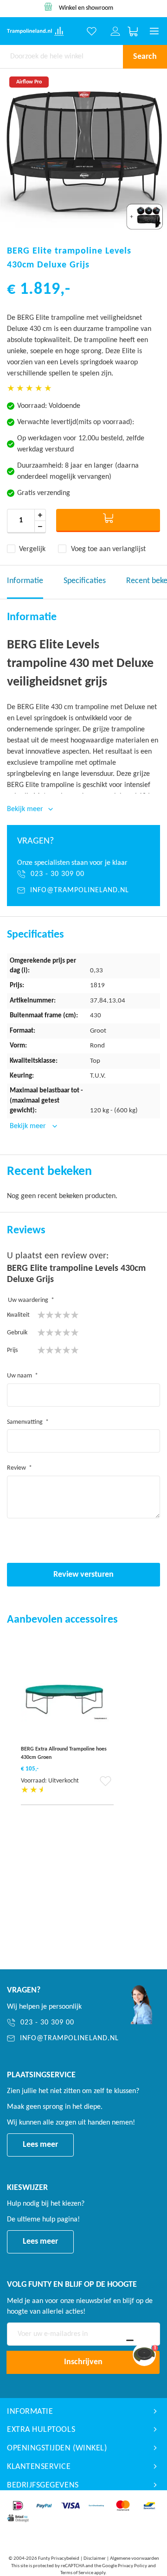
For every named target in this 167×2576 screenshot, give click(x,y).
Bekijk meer (29, 1126)
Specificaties (85, 581)
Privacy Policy (132, 2566)
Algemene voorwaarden (135, 2559)
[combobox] (61, 57)
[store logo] (29, 31)
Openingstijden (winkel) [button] (57, 2448)
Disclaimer (95, 2559)
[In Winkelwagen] (108, 520)
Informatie (25, 581)
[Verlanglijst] (92, 32)
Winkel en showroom (86, 8)
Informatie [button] (30, 2412)
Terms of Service (77, 2573)
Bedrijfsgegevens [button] (43, 2485)
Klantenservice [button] (39, 2467)
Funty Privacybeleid (59, 2559)
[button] (106, 1784)
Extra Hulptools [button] (41, 2430)
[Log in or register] (116, 32)
